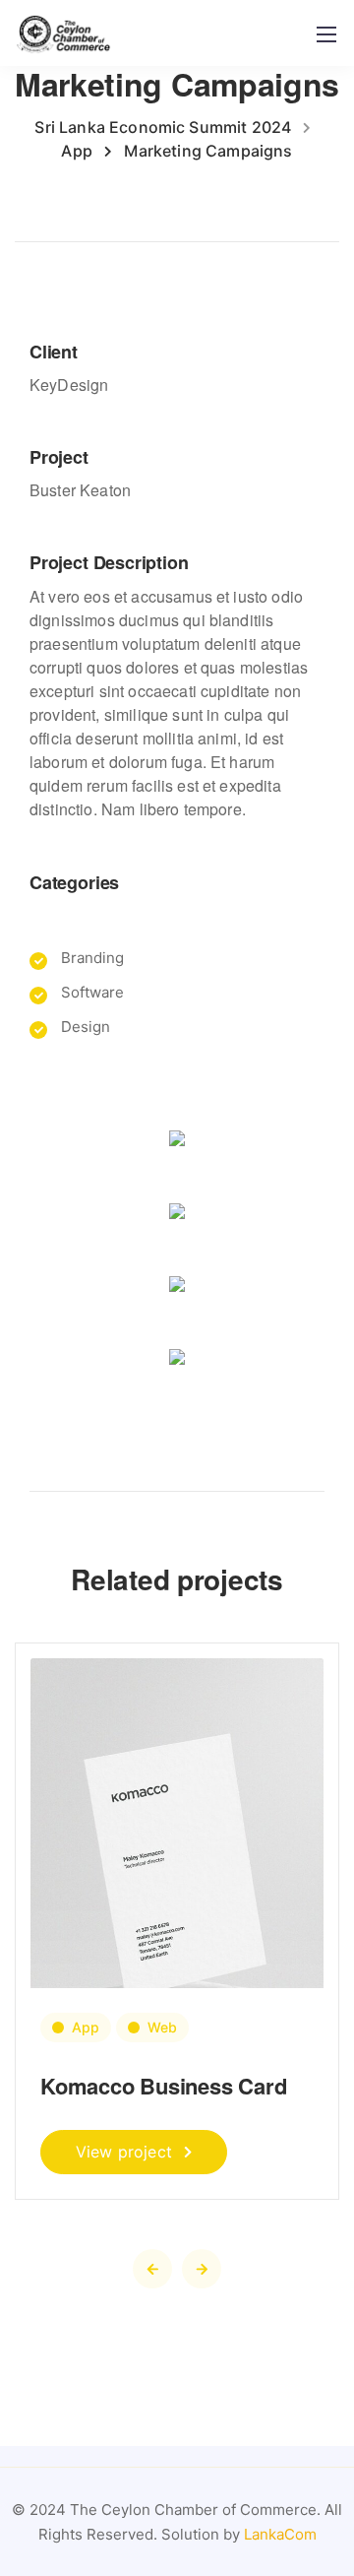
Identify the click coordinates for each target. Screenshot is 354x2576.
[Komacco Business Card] (177, 1863)
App (86, 2027)
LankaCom (280, 2534)
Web (162, 2027)
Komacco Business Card (163, 2086)
